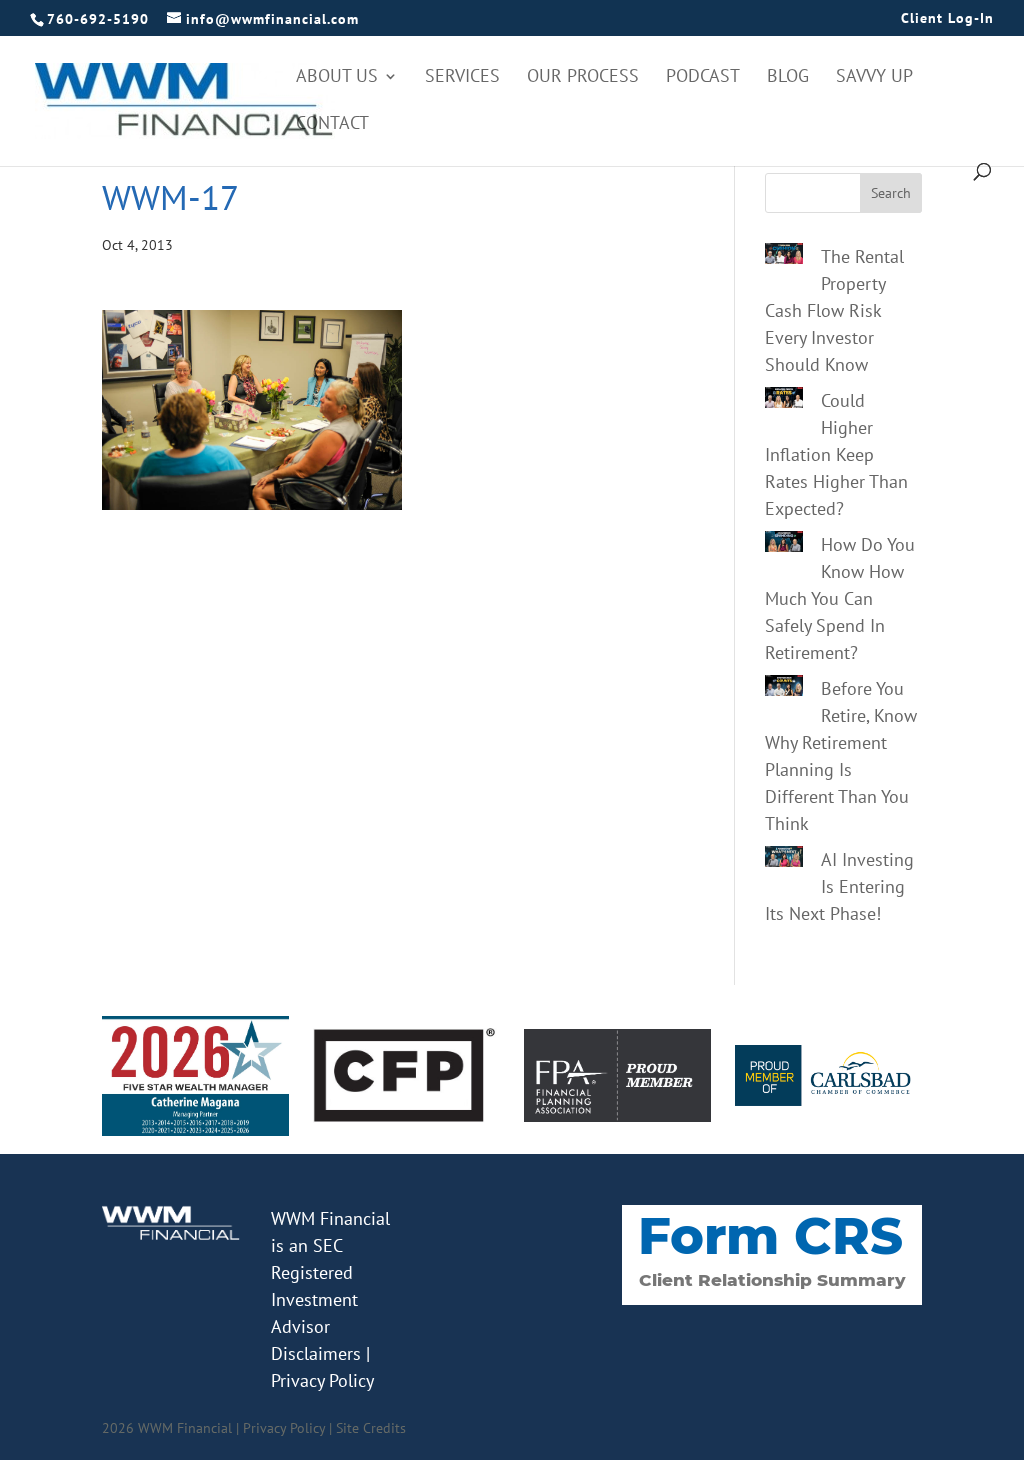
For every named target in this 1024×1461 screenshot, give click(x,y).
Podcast (703, 78)
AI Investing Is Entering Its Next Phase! (839, 886)
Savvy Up (874, 78)
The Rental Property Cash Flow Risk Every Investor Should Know (834, 310)
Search (891, 193)
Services (462, 78)
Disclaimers (316, 1353)
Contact (332, 125)
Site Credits (371, 1428)
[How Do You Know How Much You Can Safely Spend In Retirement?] (784, 545)
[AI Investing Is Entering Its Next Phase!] (784, 860)
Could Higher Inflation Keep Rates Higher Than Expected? (836, 454)
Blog (788, 78)
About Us (337, 78)
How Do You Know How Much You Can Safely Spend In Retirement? (840, 598)
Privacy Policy (322, 1380)
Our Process (583, 78)
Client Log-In (947, 19)
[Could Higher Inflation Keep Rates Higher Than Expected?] (784, 401)
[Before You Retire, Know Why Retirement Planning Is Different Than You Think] (784, 689)
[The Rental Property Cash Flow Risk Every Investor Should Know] (784, 257)
